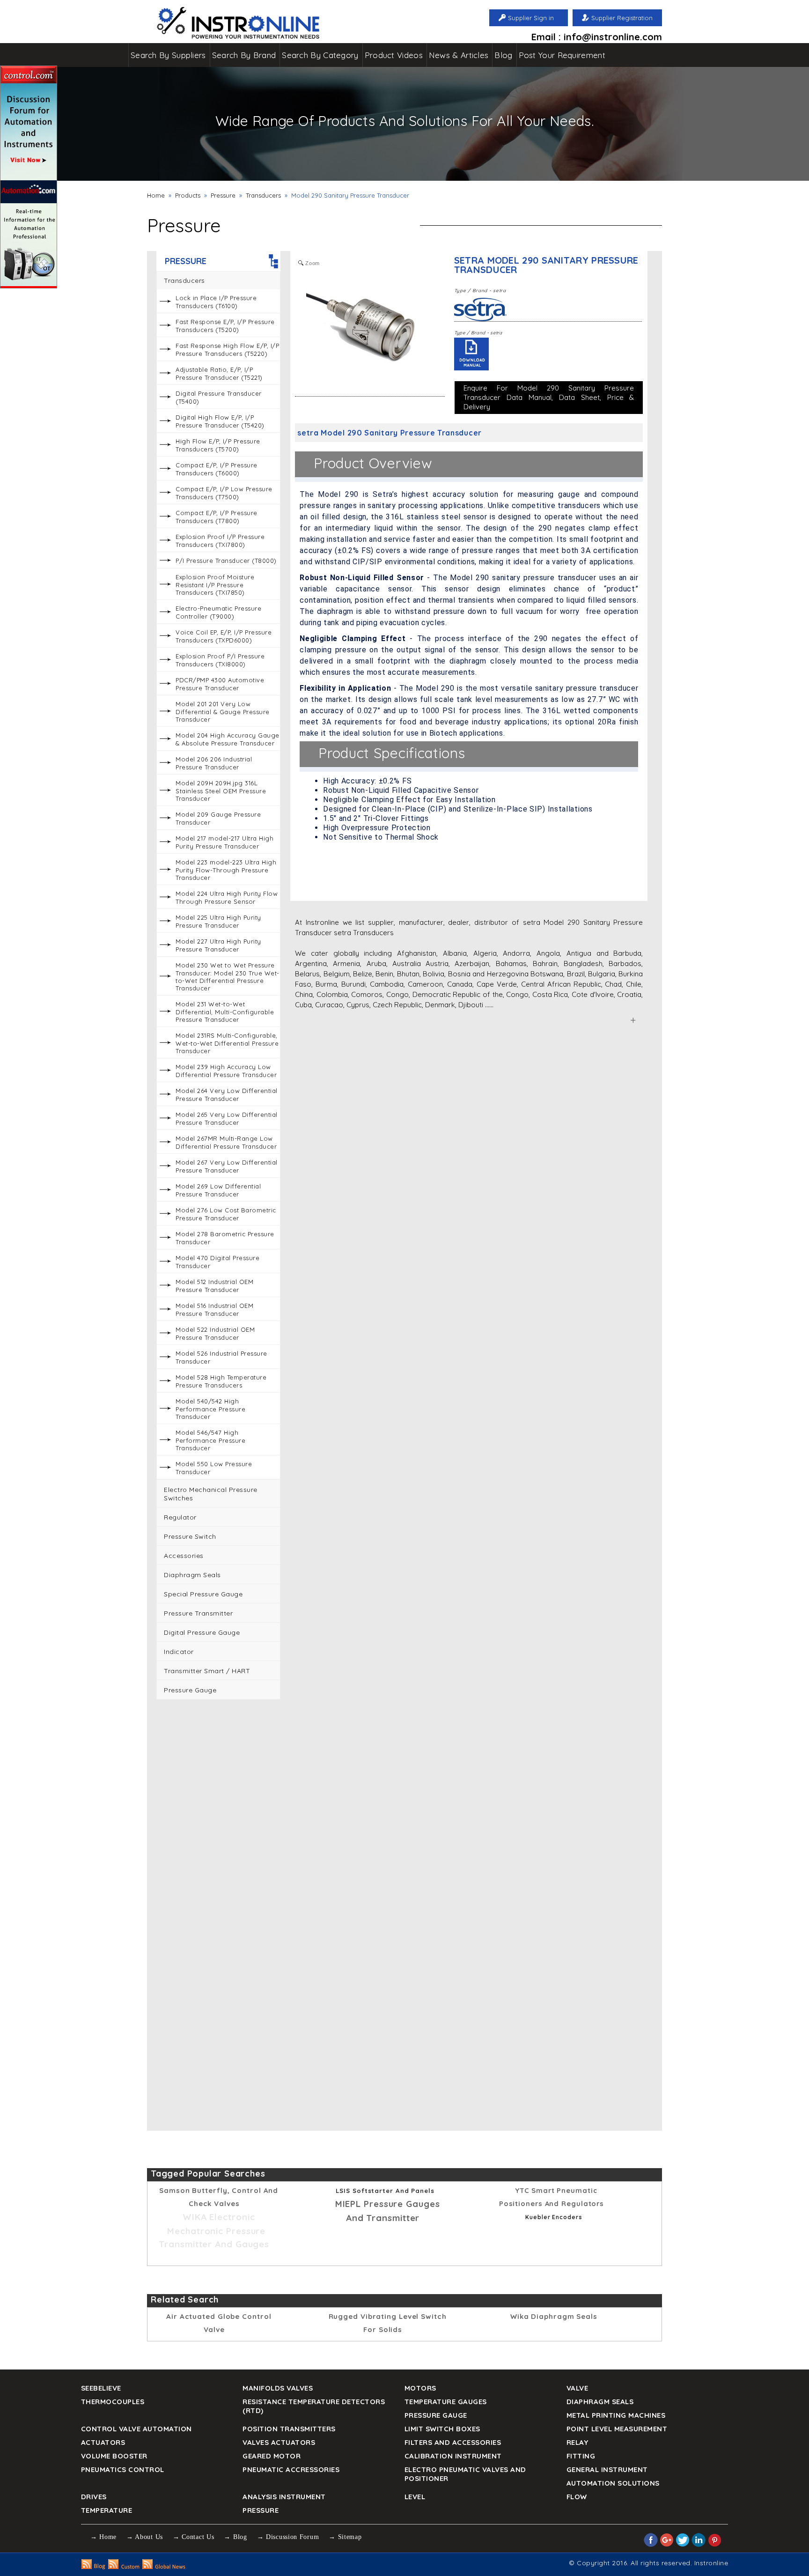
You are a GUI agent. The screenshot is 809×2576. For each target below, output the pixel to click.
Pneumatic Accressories (291, 2469)
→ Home (103, 2537)
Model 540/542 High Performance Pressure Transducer (210, 1409)
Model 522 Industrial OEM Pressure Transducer (215, 1333)
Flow (577, 2497)
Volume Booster (114, 2456)
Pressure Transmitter (198, 1613)
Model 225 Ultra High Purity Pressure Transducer (218, 921)
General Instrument (607, 2469)
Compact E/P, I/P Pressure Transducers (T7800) (217, 517)
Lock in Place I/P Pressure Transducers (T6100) (216, 302)
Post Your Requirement (562, 55)
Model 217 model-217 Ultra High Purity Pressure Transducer (224, 842)
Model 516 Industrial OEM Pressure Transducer (214, 1310)
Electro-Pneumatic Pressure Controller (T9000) (218, 612)
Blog (503, 55)
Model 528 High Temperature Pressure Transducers (221, 1381)
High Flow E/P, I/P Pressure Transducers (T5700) (218, 445)
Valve (577, 2388)
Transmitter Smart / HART (207, 1671)
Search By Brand (244, 55)
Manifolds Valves (278, 2388)
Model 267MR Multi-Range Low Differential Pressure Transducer (226, 1142)
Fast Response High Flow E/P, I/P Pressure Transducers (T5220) (227, 350)
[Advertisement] (218, 1850)
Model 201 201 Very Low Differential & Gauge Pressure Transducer (223, 712)
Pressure (223, 195)
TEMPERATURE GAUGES (446, 2402)
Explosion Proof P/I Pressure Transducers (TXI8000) (220, 660)
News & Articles (459, 55)
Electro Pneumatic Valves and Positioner (465, 2474)
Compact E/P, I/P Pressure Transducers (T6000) (217, 469)
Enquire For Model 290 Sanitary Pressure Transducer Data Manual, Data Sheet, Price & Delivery (549, 397)
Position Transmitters (289, 2429)
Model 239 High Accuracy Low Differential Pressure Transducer (226, 1071)
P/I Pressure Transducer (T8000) (226, 561)
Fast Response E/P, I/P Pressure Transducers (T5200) (225, 326)
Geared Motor (272, 2456)
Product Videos (394, 55)
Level (415, 2497)
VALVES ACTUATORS (279, 2442)
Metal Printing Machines (616, 2415)
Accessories (184, 1556)
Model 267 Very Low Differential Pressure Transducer (227, 1166)
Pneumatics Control (123, 2469)
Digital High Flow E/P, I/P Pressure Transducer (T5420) (220, 421)
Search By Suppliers (168, 55)
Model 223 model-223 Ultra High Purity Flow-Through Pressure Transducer (226, 870)
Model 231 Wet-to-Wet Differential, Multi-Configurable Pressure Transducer (225, 1012)
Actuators (103, 2442)
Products (188, 195)
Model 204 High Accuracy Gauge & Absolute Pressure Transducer (228, 739)
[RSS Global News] (164, 2567)
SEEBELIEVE (101, 2388)
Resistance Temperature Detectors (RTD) (314, 2406)
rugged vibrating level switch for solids (388, 2323)
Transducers (263, 195)
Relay (577, 2442)
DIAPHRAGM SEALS (600, 2402)
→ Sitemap (345, 2537)
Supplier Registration (622, 18)
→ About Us (145, 2537)
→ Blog (235, 2537)
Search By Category (320, 55)
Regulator (180, 1517)
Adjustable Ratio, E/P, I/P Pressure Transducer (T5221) (219, 373)
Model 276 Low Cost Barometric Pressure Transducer (226, 1214)
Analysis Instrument (284, 2497)
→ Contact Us (193, 2537)
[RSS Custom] (124, 2567)
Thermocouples (113, 2402)
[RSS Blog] (93, 2567)
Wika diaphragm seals (554, 2316)
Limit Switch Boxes (442, 2429)
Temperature (107, 2510)
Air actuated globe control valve (219, 2323)
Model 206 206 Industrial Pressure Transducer (214, 763)
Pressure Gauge (190, 1690)
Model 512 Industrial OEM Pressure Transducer (214, 1286)
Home (156, 195)
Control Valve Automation (136, 2429)
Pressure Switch (190, 1536)
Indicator (179, 1652)
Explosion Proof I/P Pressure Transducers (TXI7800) (220, 541)
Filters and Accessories (453, 2442)
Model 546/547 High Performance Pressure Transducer (210, 1440)
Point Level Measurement (617, 2429)
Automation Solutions (613, 2483)
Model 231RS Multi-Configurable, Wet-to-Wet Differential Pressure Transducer (227, 1043)
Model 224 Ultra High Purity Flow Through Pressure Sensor (227, 897)
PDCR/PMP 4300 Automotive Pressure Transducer (220, 684)
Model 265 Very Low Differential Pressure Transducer (227, 1118)
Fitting (581, 2456)
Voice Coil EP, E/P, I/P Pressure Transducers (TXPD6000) (224, 636)
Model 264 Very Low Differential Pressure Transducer (227, 1095)
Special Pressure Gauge (203, 1594)
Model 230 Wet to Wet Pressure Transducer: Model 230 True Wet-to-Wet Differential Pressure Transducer (228, 977)
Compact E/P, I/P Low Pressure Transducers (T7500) (224, 493)
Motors (420, 2388)
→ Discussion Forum (288, 2537)
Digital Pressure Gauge (202, 1632)
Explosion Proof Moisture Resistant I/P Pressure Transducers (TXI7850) (215, 585)
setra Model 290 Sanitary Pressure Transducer (546, 265)
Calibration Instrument (453, 2456)
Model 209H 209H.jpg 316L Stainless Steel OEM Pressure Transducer (221, 791)
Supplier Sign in (531, 18)
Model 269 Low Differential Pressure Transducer (218, 1190)
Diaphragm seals (192, 1575)
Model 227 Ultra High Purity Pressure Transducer (218, 945)
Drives (94, 2497)
